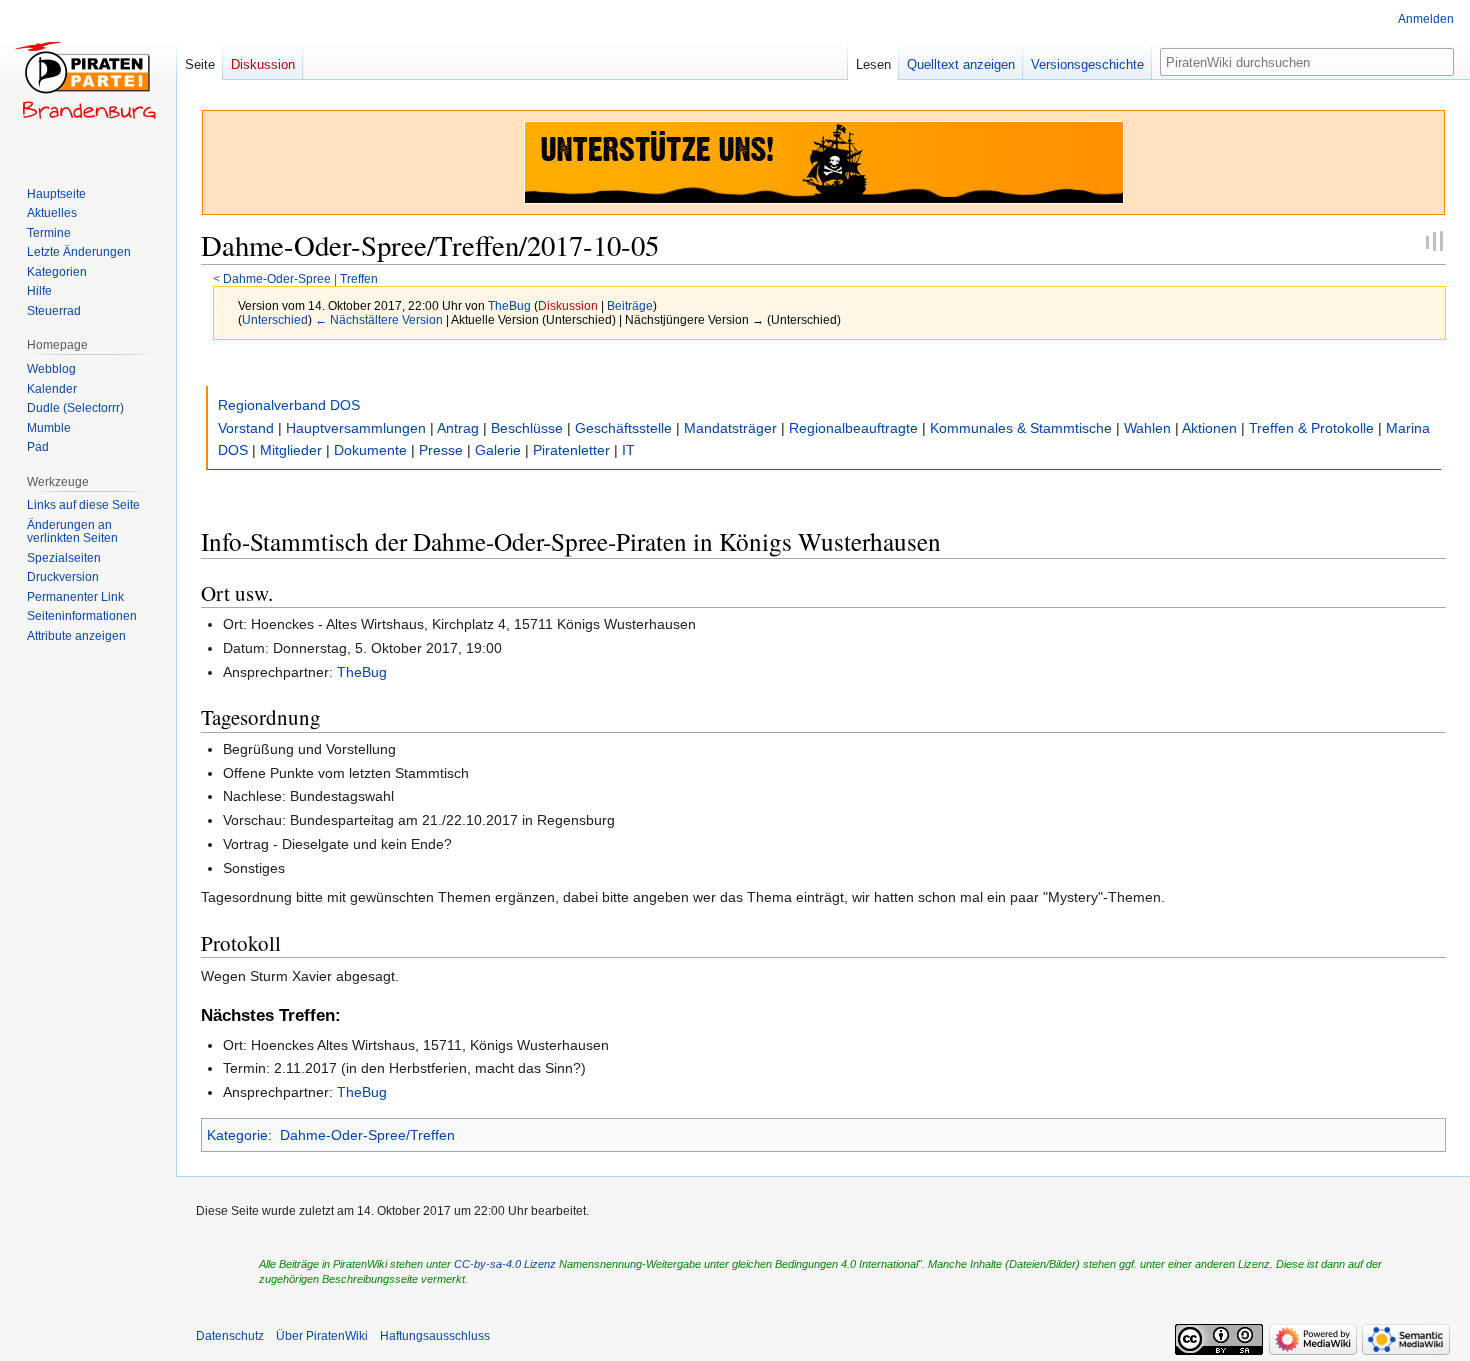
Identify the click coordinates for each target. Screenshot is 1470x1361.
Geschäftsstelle (623, 428)
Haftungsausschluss (435, 1336)
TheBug (362, 672)
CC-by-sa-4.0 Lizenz (505, 1264)
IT (628, 450)
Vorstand (246, 428)
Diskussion (568, 305)
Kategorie (237, 1135)
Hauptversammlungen (356, 428)
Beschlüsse (527, 428)
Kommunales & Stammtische (1021, 428)
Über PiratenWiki (322, 1336)
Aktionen (1209, 428)
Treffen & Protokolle (1311, 428)
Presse (441, 450)
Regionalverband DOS (289, 405)
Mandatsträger (730, 428)
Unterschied (275, 319)
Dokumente (370, 450)
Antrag (458, 428)
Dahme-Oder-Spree (277, 278)
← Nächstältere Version (379, 319)
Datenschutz (230, 1336)
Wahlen (1147, 428)
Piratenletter (571, 450)
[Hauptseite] (88, 80)
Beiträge (630, 305)
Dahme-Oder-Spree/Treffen (367, 1135)
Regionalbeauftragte (853, 428)
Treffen (359, 278)
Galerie (498, 450)
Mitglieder (291, 450)
